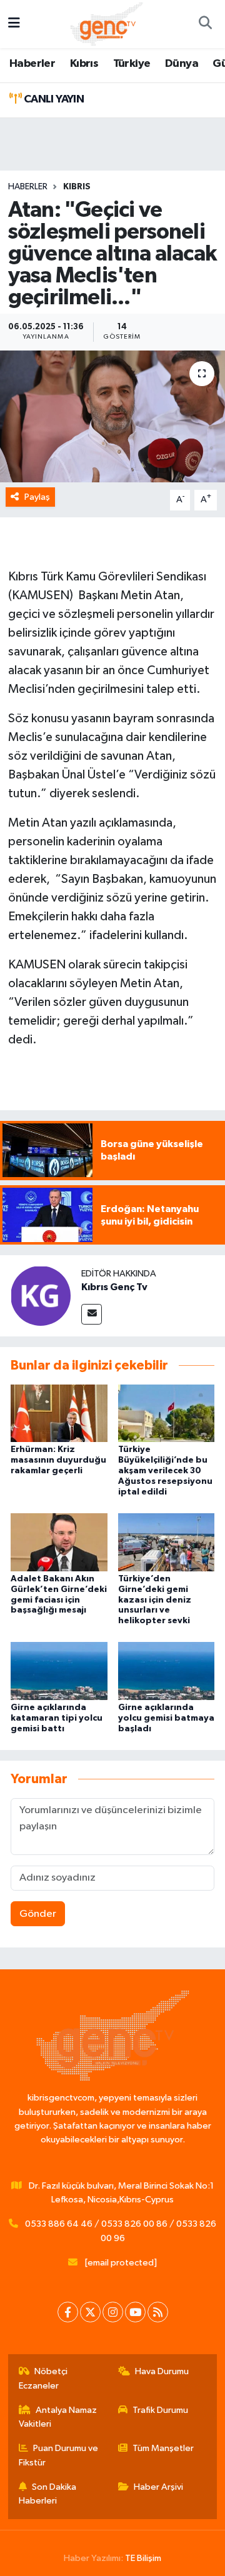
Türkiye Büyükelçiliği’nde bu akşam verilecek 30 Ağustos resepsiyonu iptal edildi (165, 1470)
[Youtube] (135, 2312)
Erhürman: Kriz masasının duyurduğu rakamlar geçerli (58, 1460)
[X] (90, 2312)
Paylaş (37, 497)
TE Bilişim (143, 2558)
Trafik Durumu (160, 2410)
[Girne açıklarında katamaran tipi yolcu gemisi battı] (59, 1671)
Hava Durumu (162, 2371)
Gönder (38, 1914)
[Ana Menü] (14, 24)
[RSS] (158, 2312)
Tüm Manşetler (163, 2448)
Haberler (32, 64)
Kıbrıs (84, 64)
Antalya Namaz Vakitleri (58, 2417)
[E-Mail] (92, 1314)
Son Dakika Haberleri (48, 2494)
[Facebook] (68, 2312)
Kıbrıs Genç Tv (114, 1287)
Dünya (182, 64)
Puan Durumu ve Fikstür (59, 2455)
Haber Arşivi (158, 2487)
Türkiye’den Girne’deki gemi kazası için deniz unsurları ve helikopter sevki (155, 1600)
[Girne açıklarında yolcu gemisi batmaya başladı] (167, 1671)
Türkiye (132, 64)
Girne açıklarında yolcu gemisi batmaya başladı (166, 1718)
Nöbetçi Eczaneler (43, 2378)
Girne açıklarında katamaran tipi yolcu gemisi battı (57, 1718)
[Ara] (205, 24)
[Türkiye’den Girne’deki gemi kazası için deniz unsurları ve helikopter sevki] (167, 1542)
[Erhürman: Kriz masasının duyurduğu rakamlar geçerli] (59, 1413)
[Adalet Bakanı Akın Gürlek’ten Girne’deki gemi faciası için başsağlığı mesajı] (59, 1542)
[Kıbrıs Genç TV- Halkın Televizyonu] (107, 23)
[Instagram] (113, 2312)
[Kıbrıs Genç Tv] (41, 1295)
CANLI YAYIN (52, 99)
